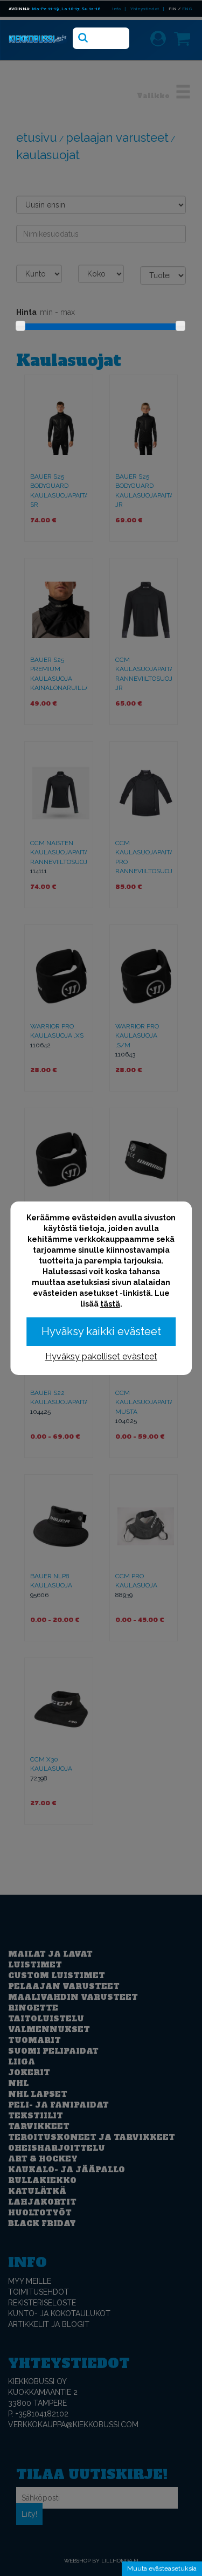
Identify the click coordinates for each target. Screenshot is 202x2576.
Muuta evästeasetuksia (162, 2568)
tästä (110, 1304)
